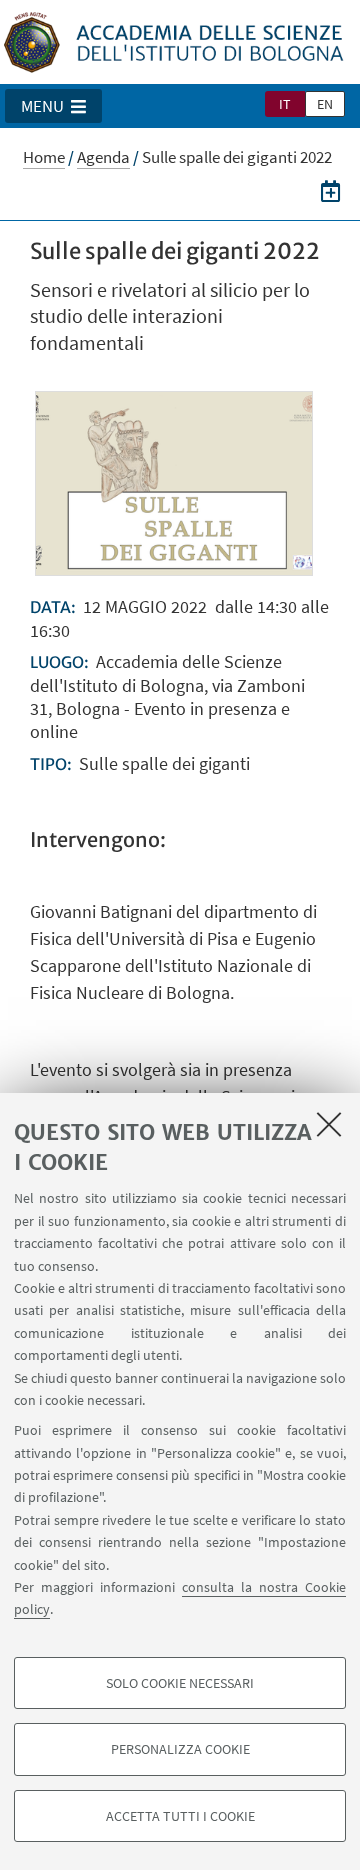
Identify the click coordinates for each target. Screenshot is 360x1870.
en (325, 104)
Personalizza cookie (180, 1749)
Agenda (103, 157)
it (285, 104)
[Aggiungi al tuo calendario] (330, 191)
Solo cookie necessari (180, 1683)
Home (44, 157)
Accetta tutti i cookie (180, 1816)
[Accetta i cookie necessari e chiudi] (329, 1124)
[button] (53, 106)
